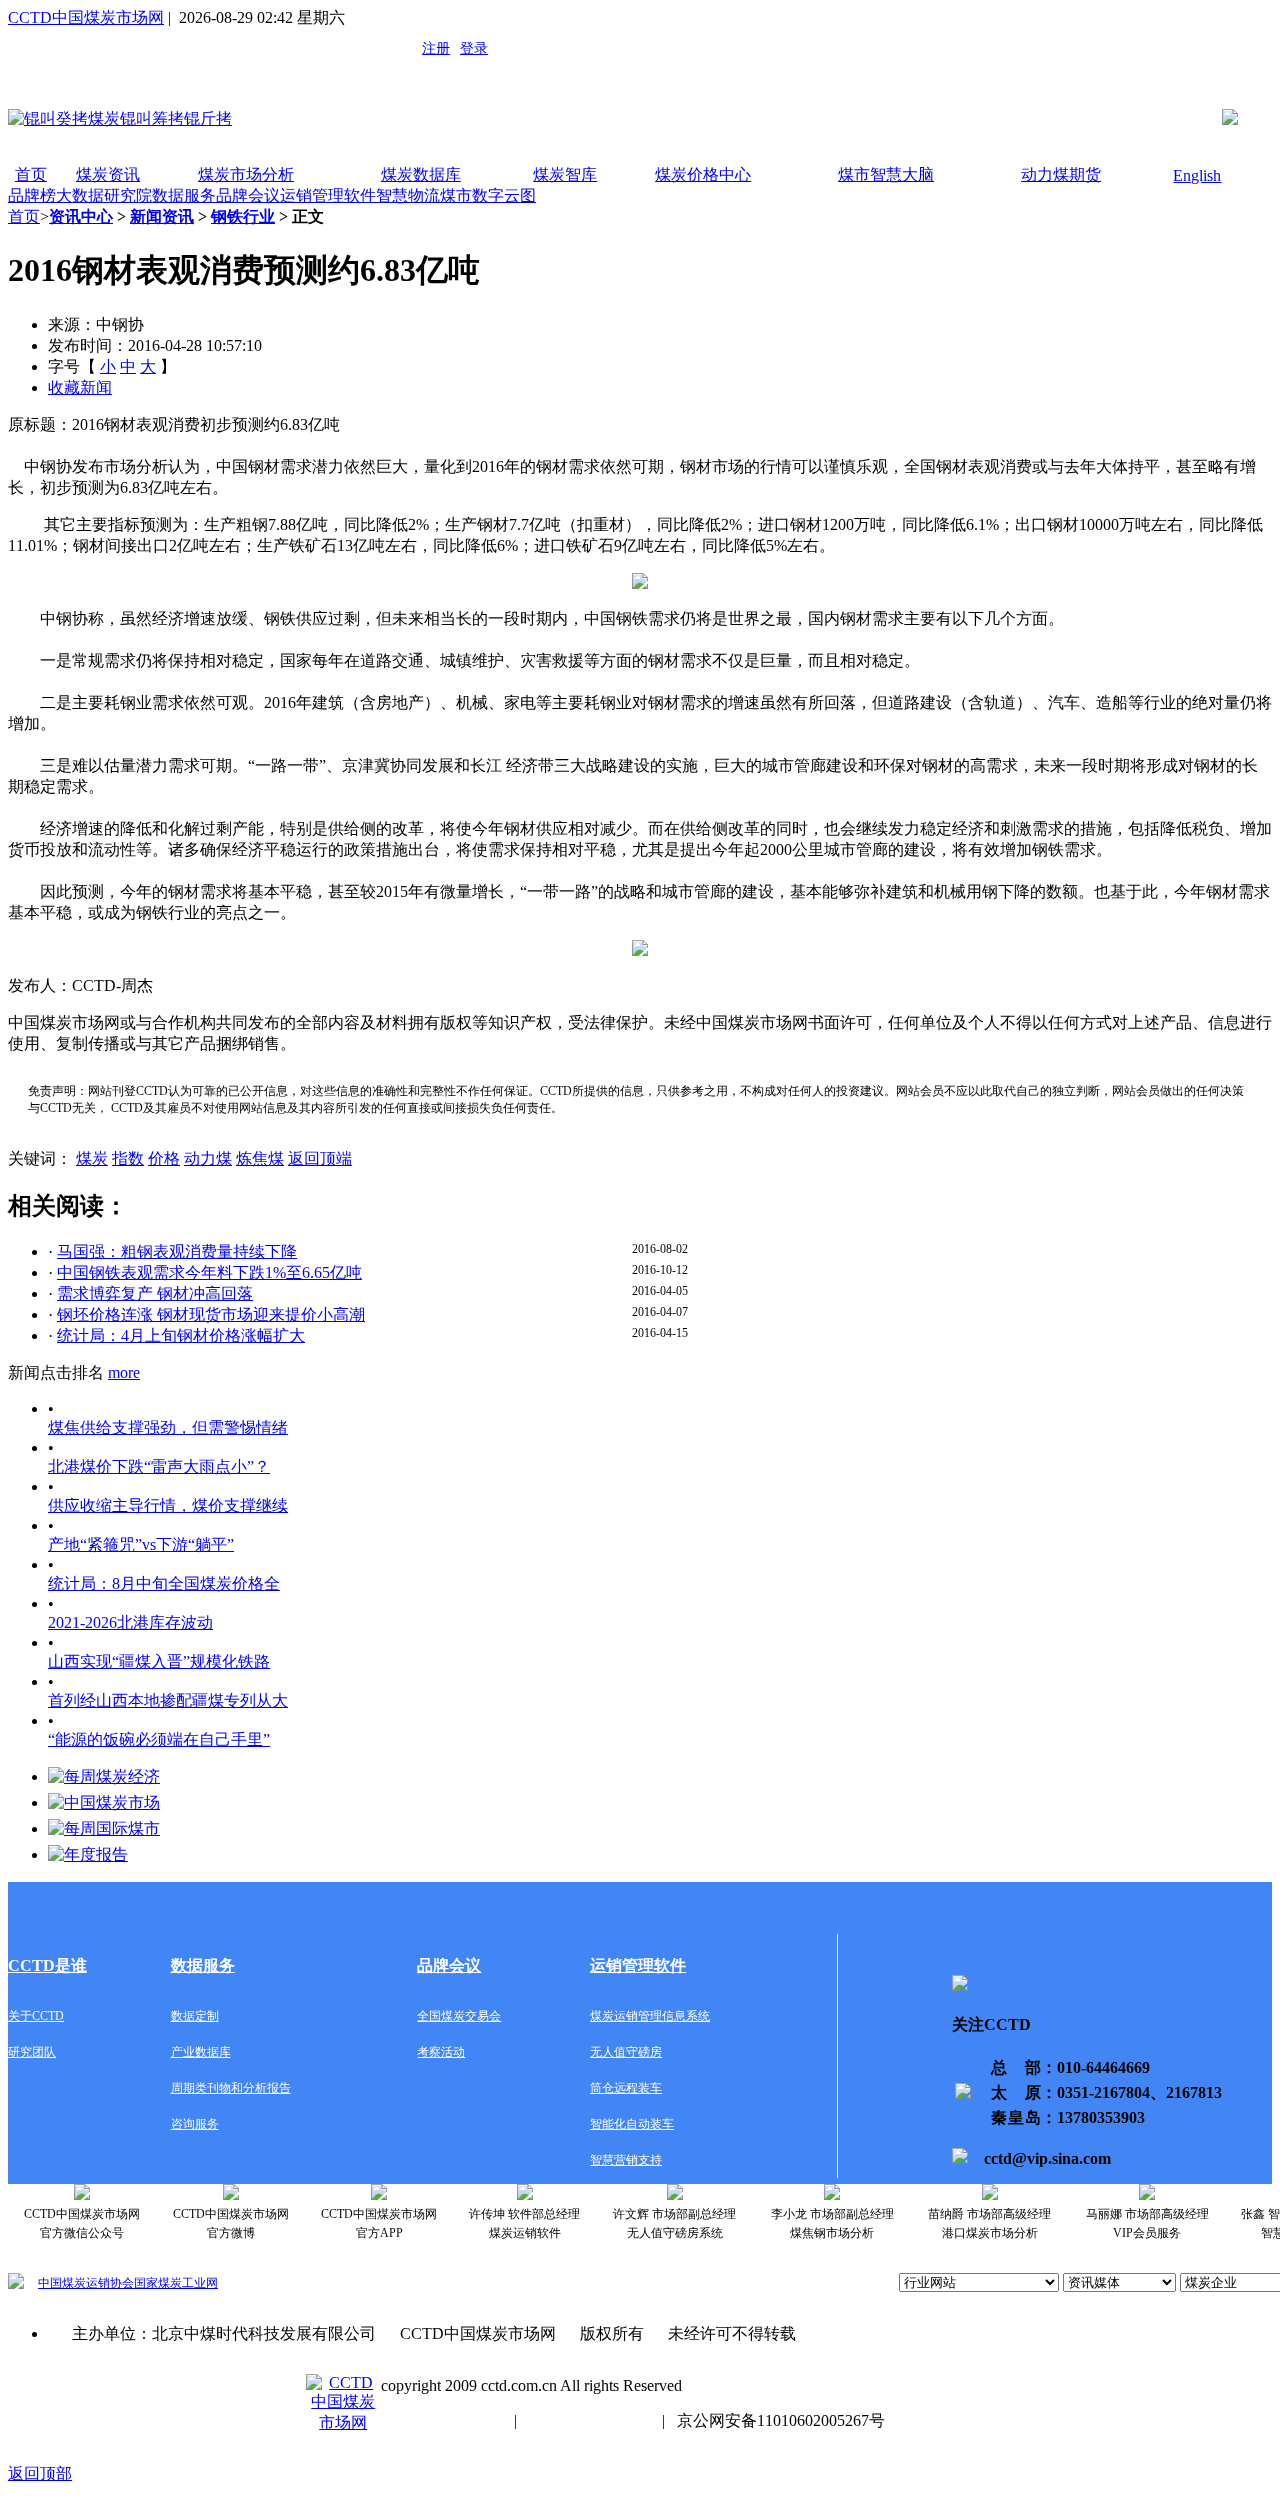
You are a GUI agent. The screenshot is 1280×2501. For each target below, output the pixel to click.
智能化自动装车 (632, 2124)
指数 (128, 1158)
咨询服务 (195, 2124)
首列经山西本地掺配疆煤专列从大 (168, 1700)
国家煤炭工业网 (176, 2283)
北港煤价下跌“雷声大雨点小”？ (159, 1466)
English (1197, 175)
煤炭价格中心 (703, 174)
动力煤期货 (1061, 174)
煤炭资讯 (108, 174)
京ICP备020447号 (441, 2420)
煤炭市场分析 (246, 174)
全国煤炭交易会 (459, 2016)
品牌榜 (32, 195)
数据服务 (184, 195)
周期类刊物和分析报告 (231, 2088)
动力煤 (208, 1158)
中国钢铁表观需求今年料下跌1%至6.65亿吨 (209, 1272)
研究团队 (32, 2052)
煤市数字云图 (488, 195)
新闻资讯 (162, 216)
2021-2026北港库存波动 (130, 1622)
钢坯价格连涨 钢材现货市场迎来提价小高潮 (211, 1314)
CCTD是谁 (47, 1965)
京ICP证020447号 (589, 2420)
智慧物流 (408, 195)
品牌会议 (248, 195)
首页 (31, 174)
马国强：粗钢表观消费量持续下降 (177, 1251)
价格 (164, 1158)
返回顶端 (320, 1158)
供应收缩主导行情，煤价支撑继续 (168, 1505)
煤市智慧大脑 (886, 174)
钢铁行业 (243, 216)
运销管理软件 (328, 195)
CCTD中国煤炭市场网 (86, 17)
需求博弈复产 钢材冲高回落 (155, 1293)
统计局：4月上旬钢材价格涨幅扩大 (181, 1335)
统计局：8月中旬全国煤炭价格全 (164, 1583)
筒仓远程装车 (626, 2088)
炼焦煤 (260, 1158)
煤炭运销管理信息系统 (650, 2016)
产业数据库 (201, 2052)
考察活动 (441, 2052)
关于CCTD (36, 2016)
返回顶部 (40, 2473)
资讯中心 (81, 216)
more (124, 1372)
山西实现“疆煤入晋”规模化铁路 (159, 1661)
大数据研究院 (104, 195)
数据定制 (195, 2016)
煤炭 (92, 1158)
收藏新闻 (80, 387)
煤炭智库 (565, 174)
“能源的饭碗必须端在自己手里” (159, 1739)
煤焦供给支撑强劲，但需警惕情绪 (168, 1427)
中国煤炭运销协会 (86, 2283)
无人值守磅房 (626, 2052)
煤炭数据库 (421, 174)
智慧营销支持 (626, 2160)
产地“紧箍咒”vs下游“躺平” (141, 1544)
